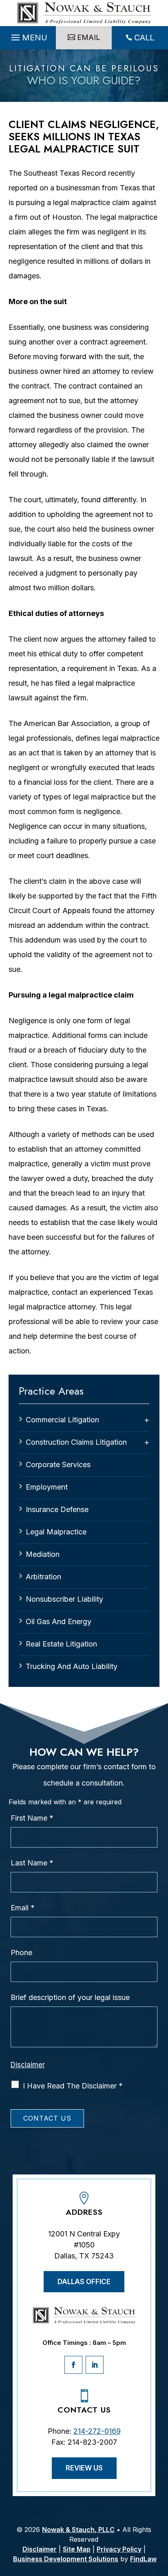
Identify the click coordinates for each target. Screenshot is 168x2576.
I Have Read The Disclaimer (73, 2086)
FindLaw (143, 2559)
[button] (28, 38)
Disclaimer (28, 2065)
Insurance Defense (57, 1509)
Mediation (43, 1554)
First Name (32, 1818)
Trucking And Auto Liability (72, 1666)
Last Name (32, 1863)
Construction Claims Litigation (76, 1442)
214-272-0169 (97, 2431)
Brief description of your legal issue (70, 1997)
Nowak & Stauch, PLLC (78, 2530)
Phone (21, 1952)
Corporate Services (58, 1465)
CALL (144, 38)
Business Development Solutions (66, 2559)
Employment (47, 1487)
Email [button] (89, 37)
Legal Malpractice (56, 1532)
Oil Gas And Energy (59, 1621)
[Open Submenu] (147, 1420)
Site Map (77, 2549)
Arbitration (43, 1577)
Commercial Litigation (62, 1420)
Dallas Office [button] (84, 2282)
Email (23, 1908)
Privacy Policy (119, 2549)
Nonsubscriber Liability (64, 1599)
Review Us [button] (84, 2468)
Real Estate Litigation (61, 1644)
